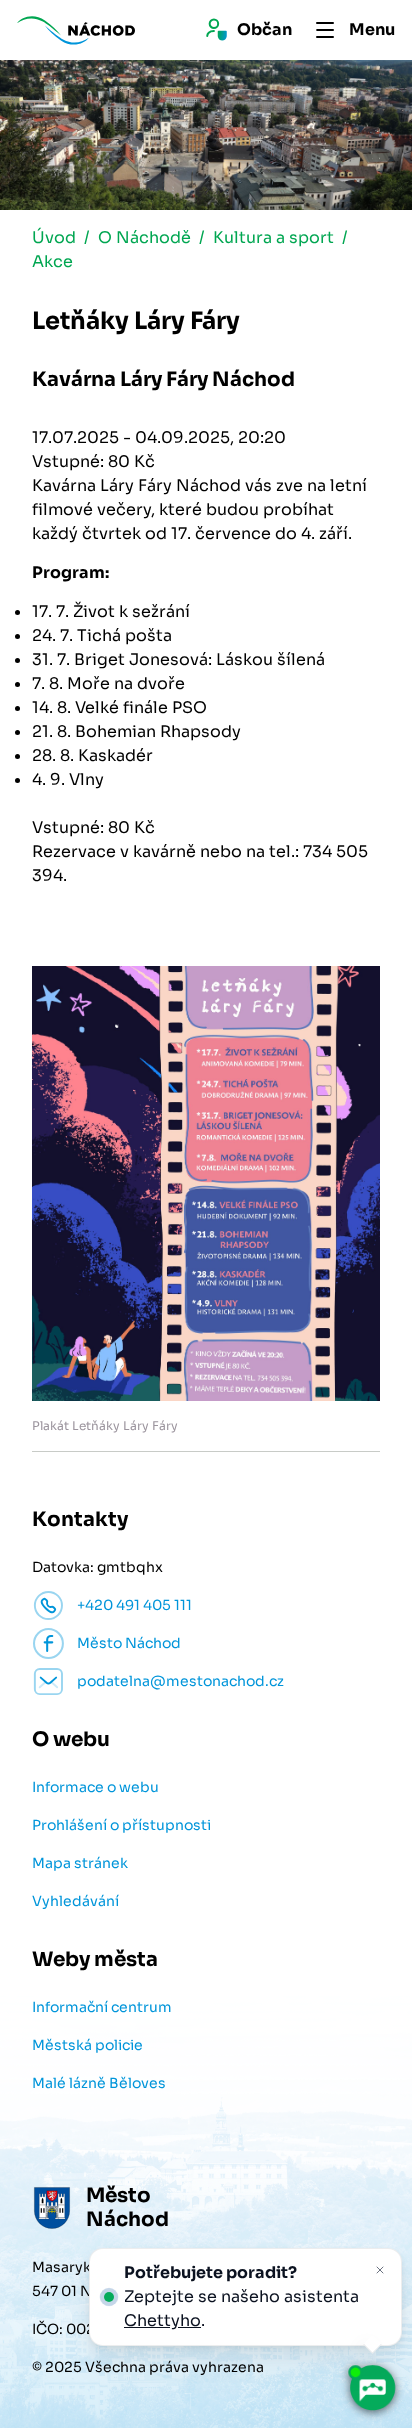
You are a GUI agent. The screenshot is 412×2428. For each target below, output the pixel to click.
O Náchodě (144, 237)
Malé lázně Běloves (99, 2083)
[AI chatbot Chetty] (372, 2388)
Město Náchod (129, 1643)
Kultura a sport (273, 237)
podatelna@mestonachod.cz (180, 1681)
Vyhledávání (75, 1901)
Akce (52, 261)
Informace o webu (95, 1787)
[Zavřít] (380, 2270)
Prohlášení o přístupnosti (121, 1825)
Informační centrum (102, 2007)
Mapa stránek (80, 1863)
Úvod (54, 237)
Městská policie (87, 2045)
